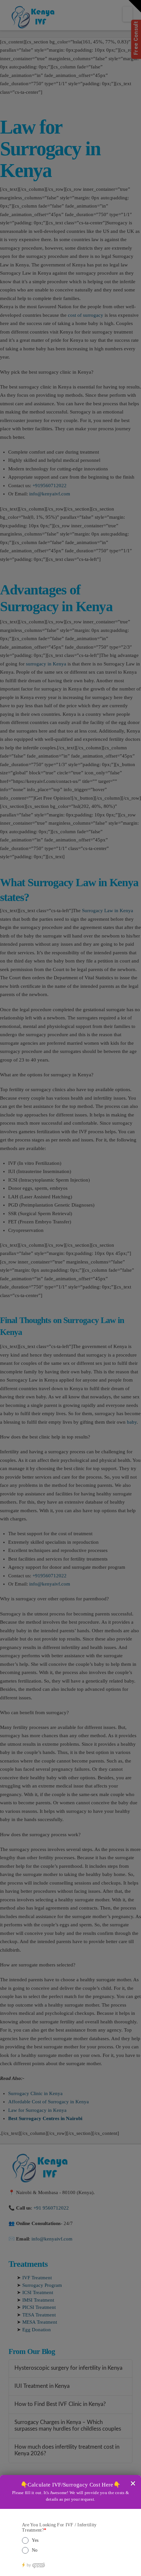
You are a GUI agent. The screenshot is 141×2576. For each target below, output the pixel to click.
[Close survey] (133, 2483)
